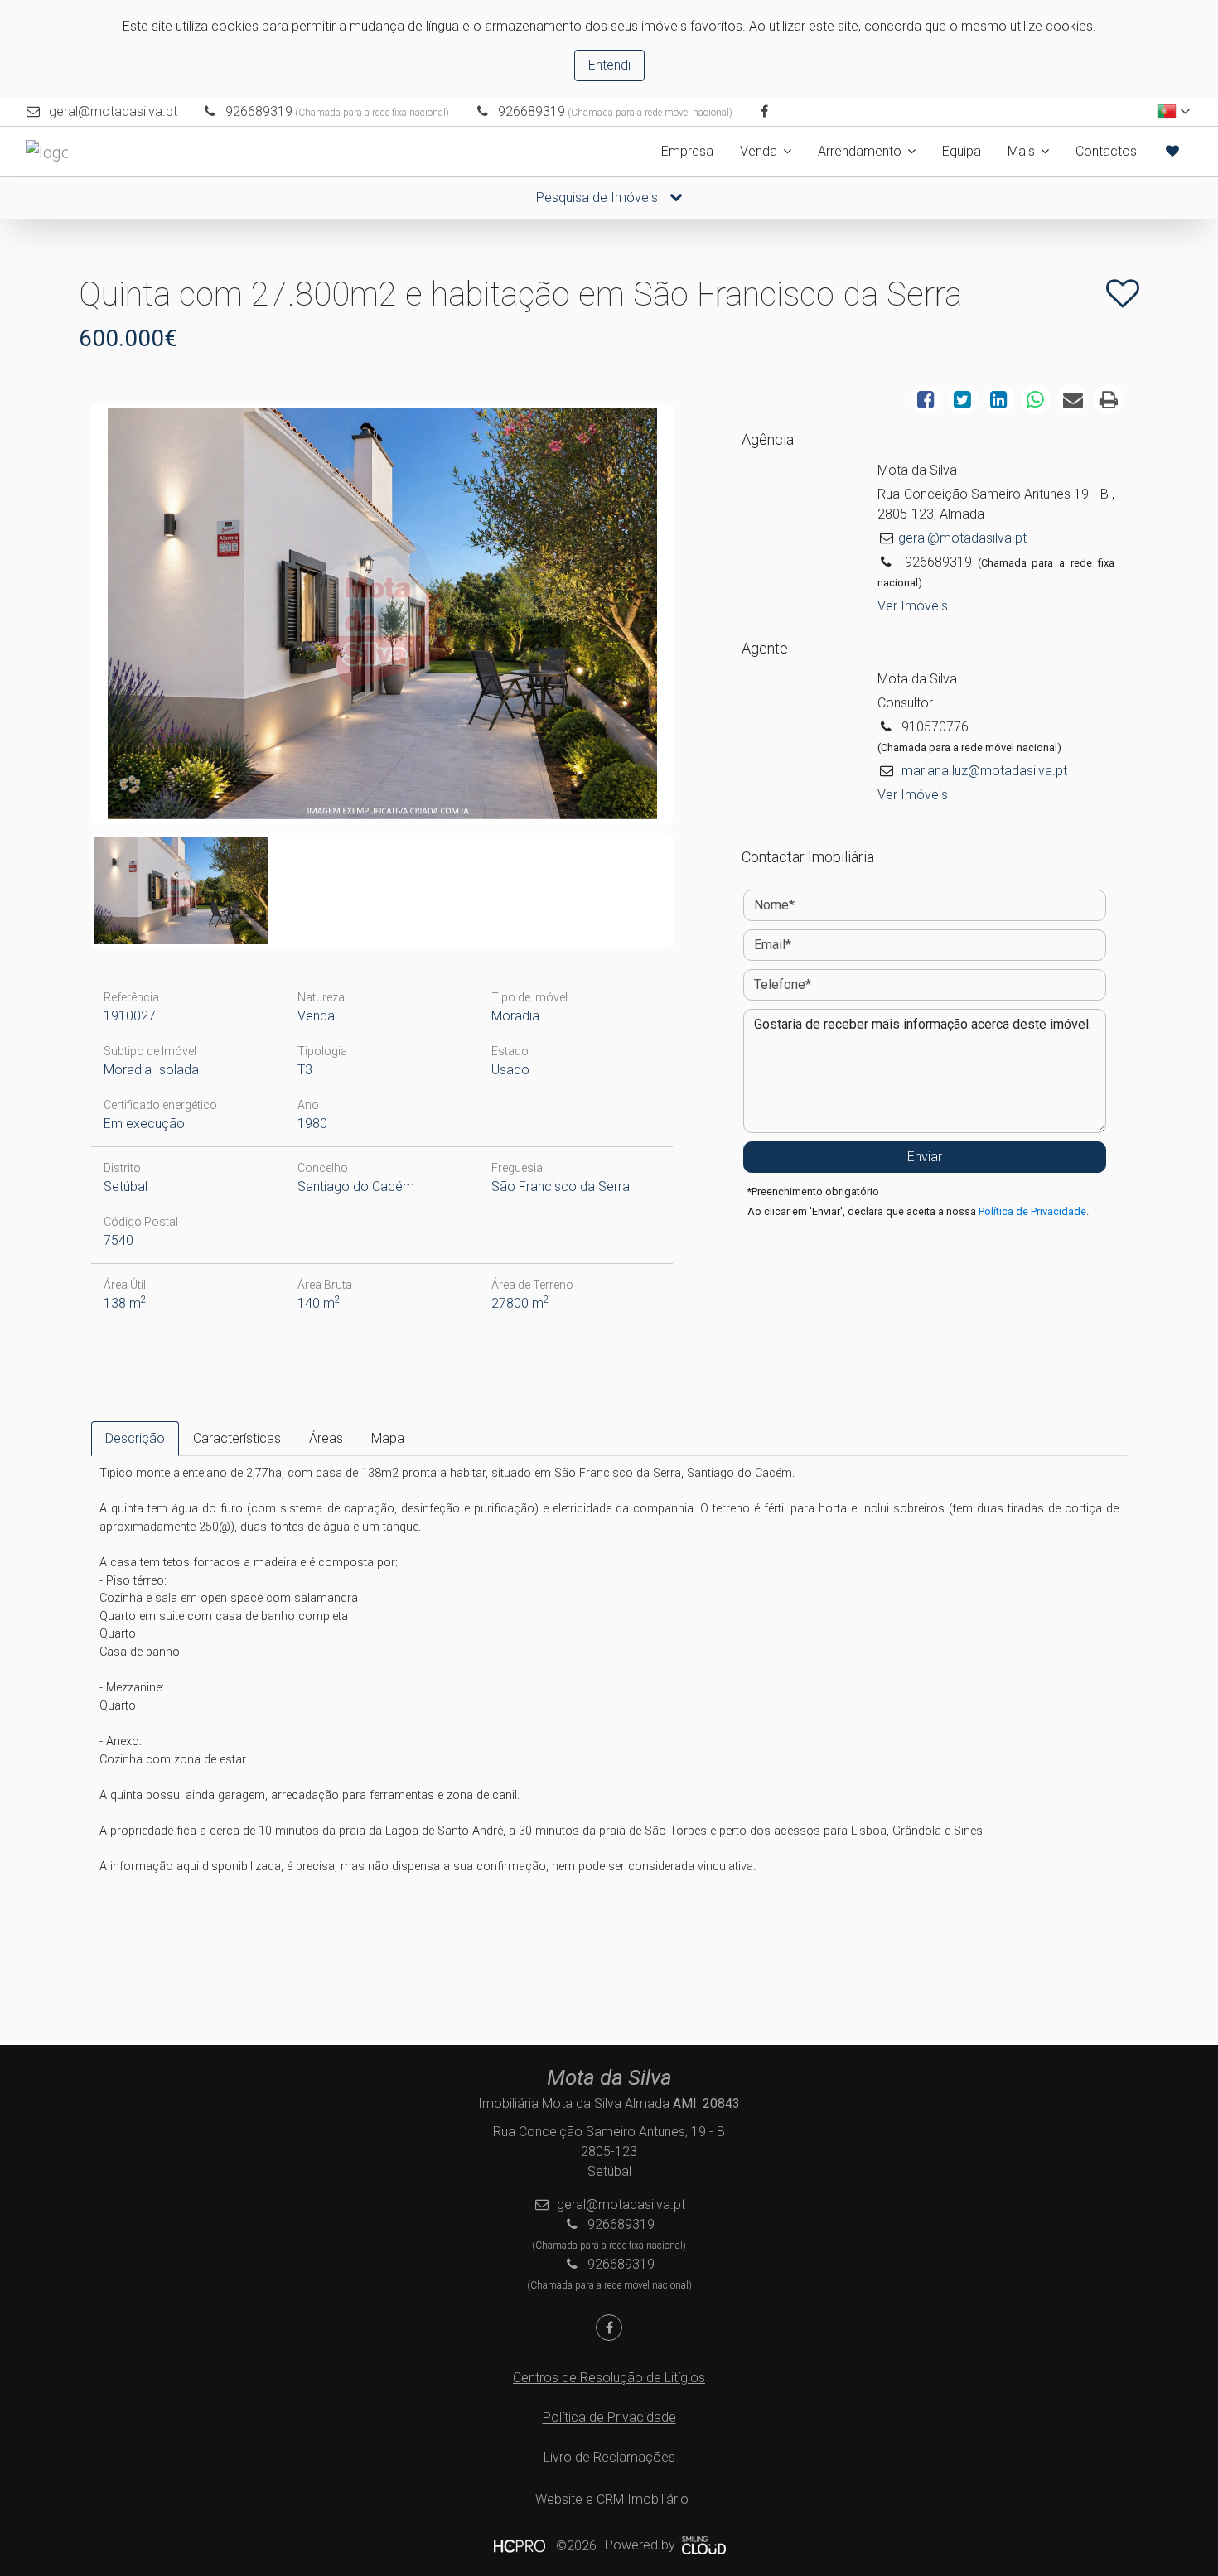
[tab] (135, 1439)
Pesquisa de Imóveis (599, 198)
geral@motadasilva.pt (113, 111)
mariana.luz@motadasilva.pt (984, 771)
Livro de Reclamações (609, 2457)
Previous (70, 619)
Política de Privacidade (1032, 1211)
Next (694, 619)
